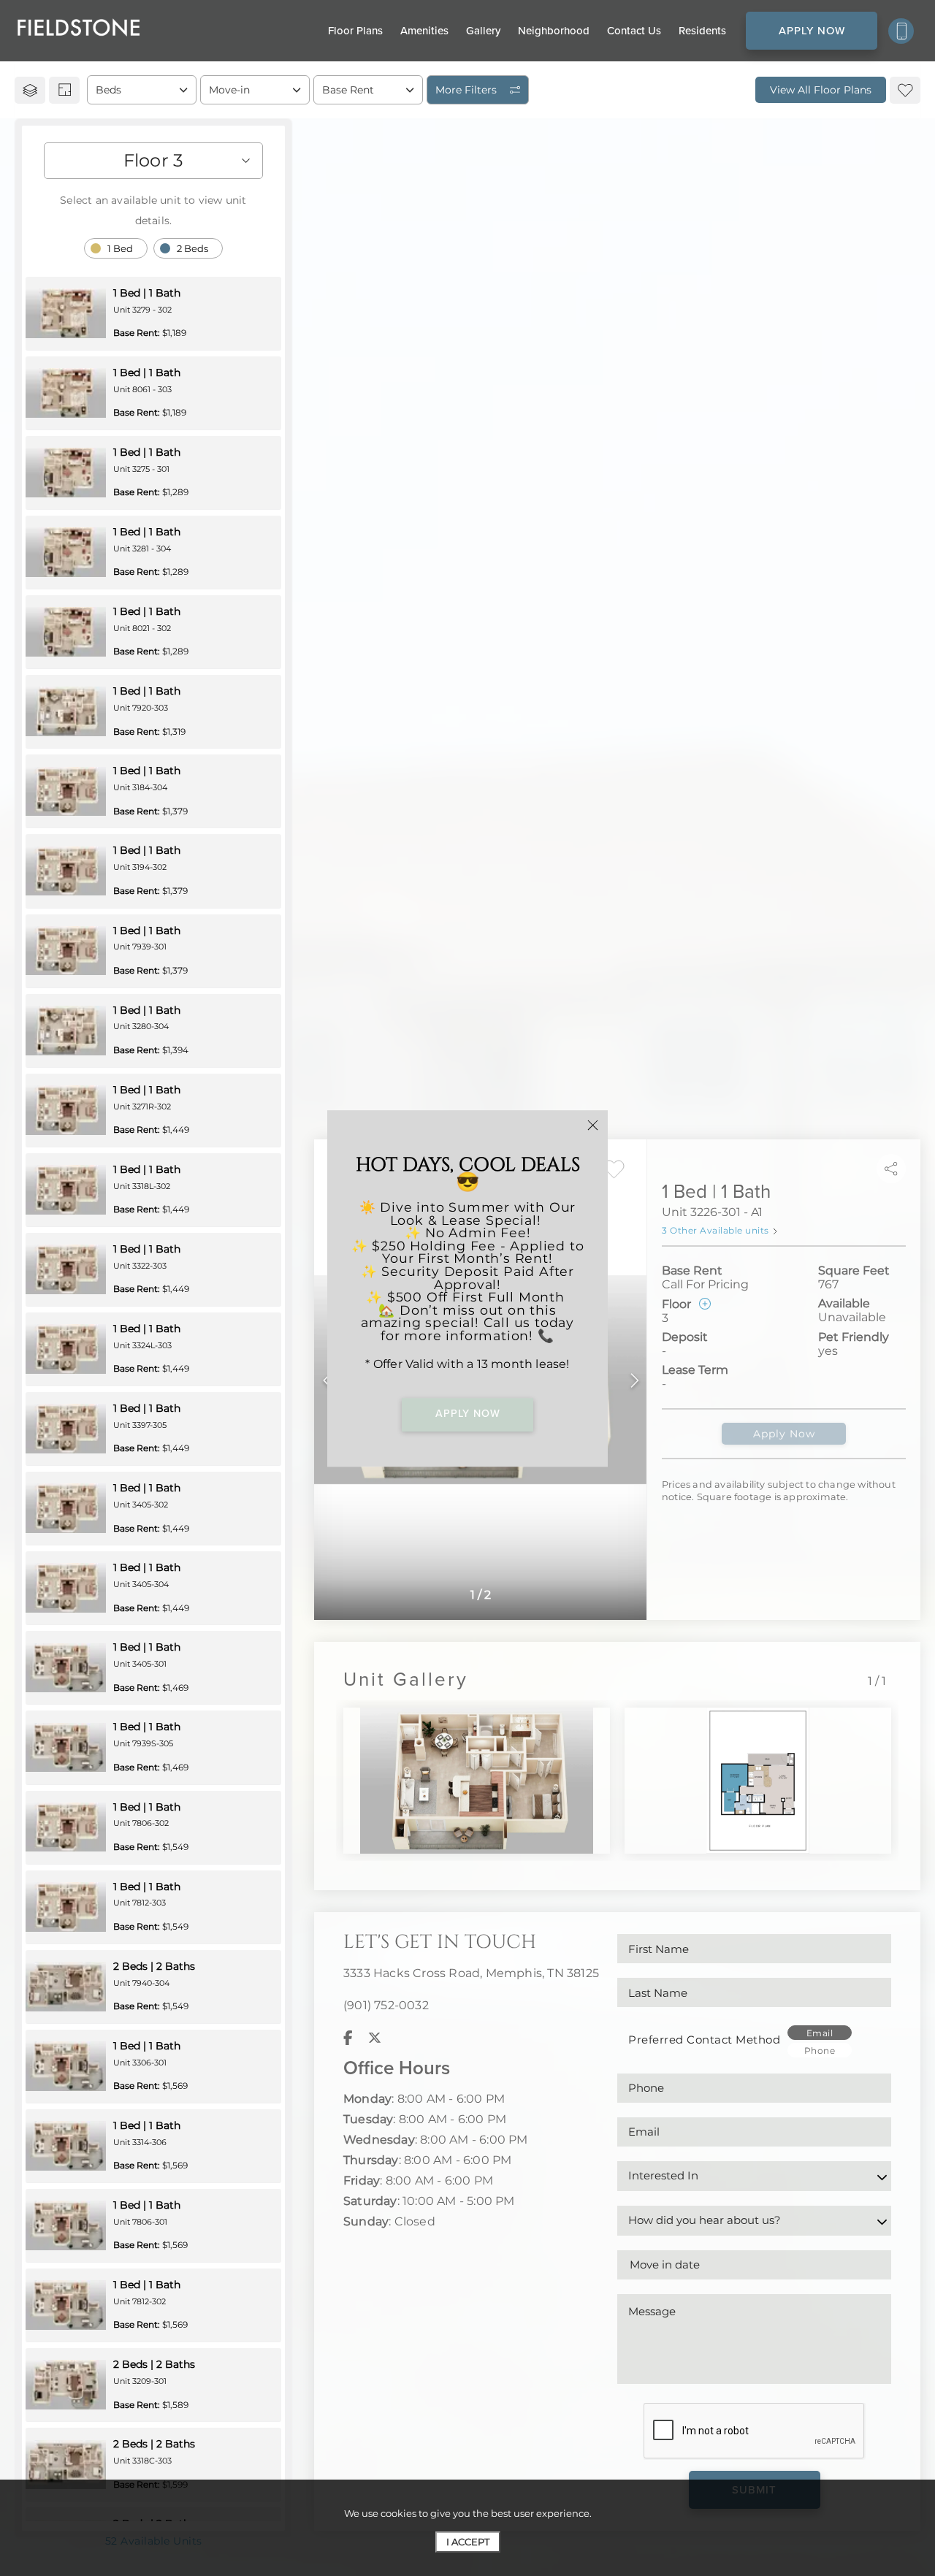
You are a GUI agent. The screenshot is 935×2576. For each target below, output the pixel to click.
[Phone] (901, 31)
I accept (468, 2542)
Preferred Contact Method (704, 2040)
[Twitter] (375, 2038)
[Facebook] (348, 2038)
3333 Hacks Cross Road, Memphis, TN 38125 (471, 1973)
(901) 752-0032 (386, 2005)
